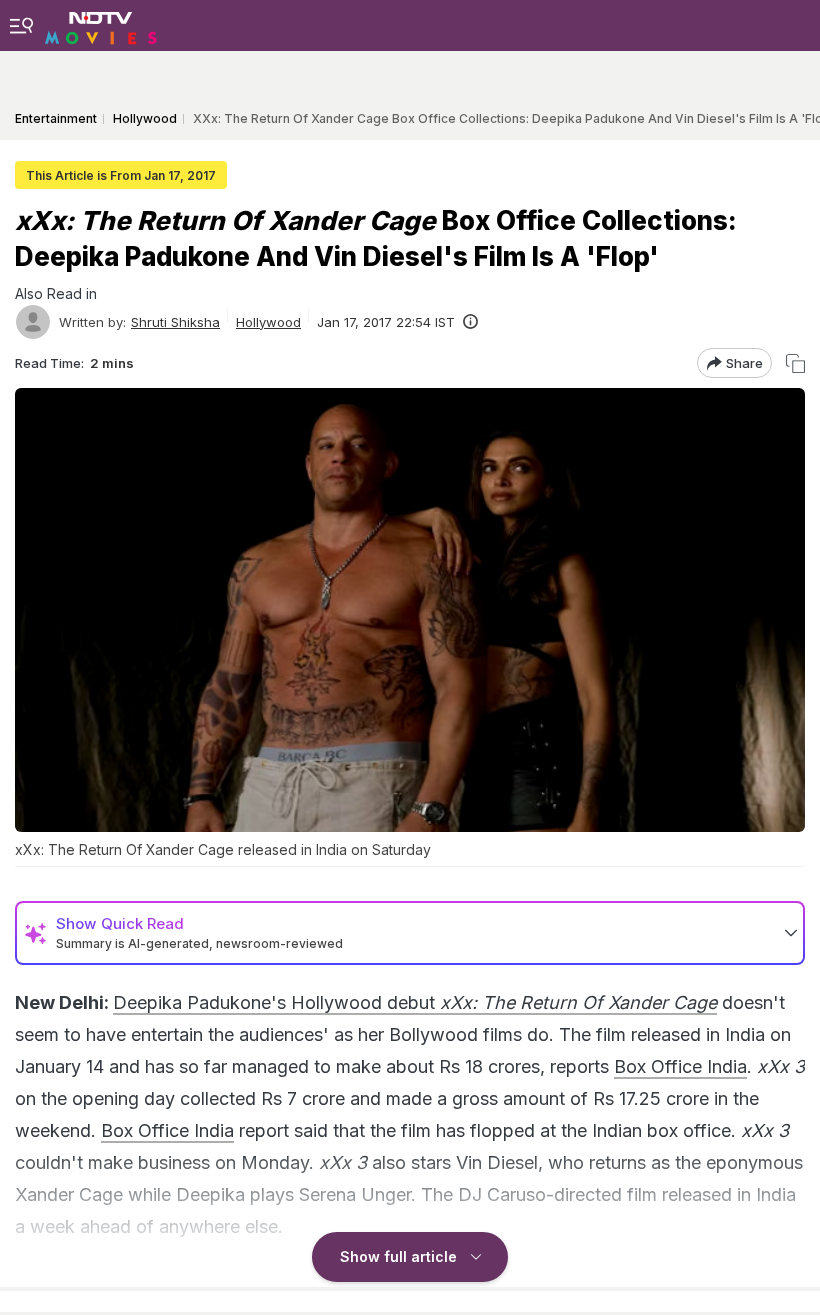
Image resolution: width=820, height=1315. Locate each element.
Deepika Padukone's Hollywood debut (415, 1002)
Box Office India (680, 1066)
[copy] (795, 363)
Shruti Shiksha (175, 322)
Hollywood (268, 322)
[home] (101, 25)
